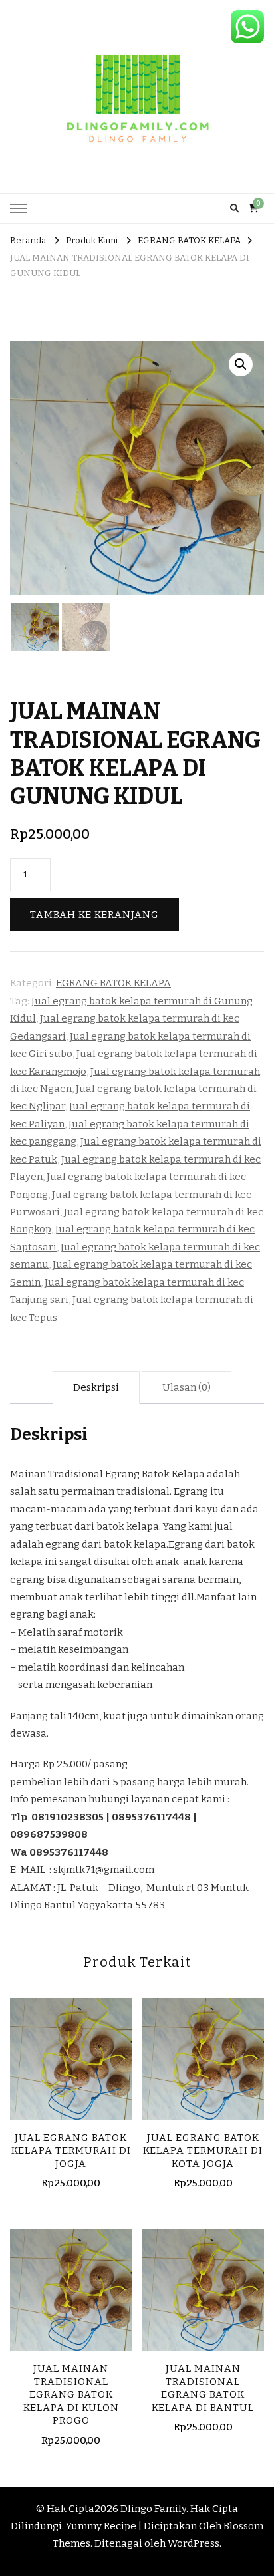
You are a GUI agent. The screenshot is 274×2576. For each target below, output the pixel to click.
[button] (241, 364)
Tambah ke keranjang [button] (71, 2063)
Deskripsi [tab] (96, 1387)
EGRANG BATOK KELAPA (113, 983)
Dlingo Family (153, 2509)
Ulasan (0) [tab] (187, 1387)
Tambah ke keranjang (94, 915)
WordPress (194, 2543)
